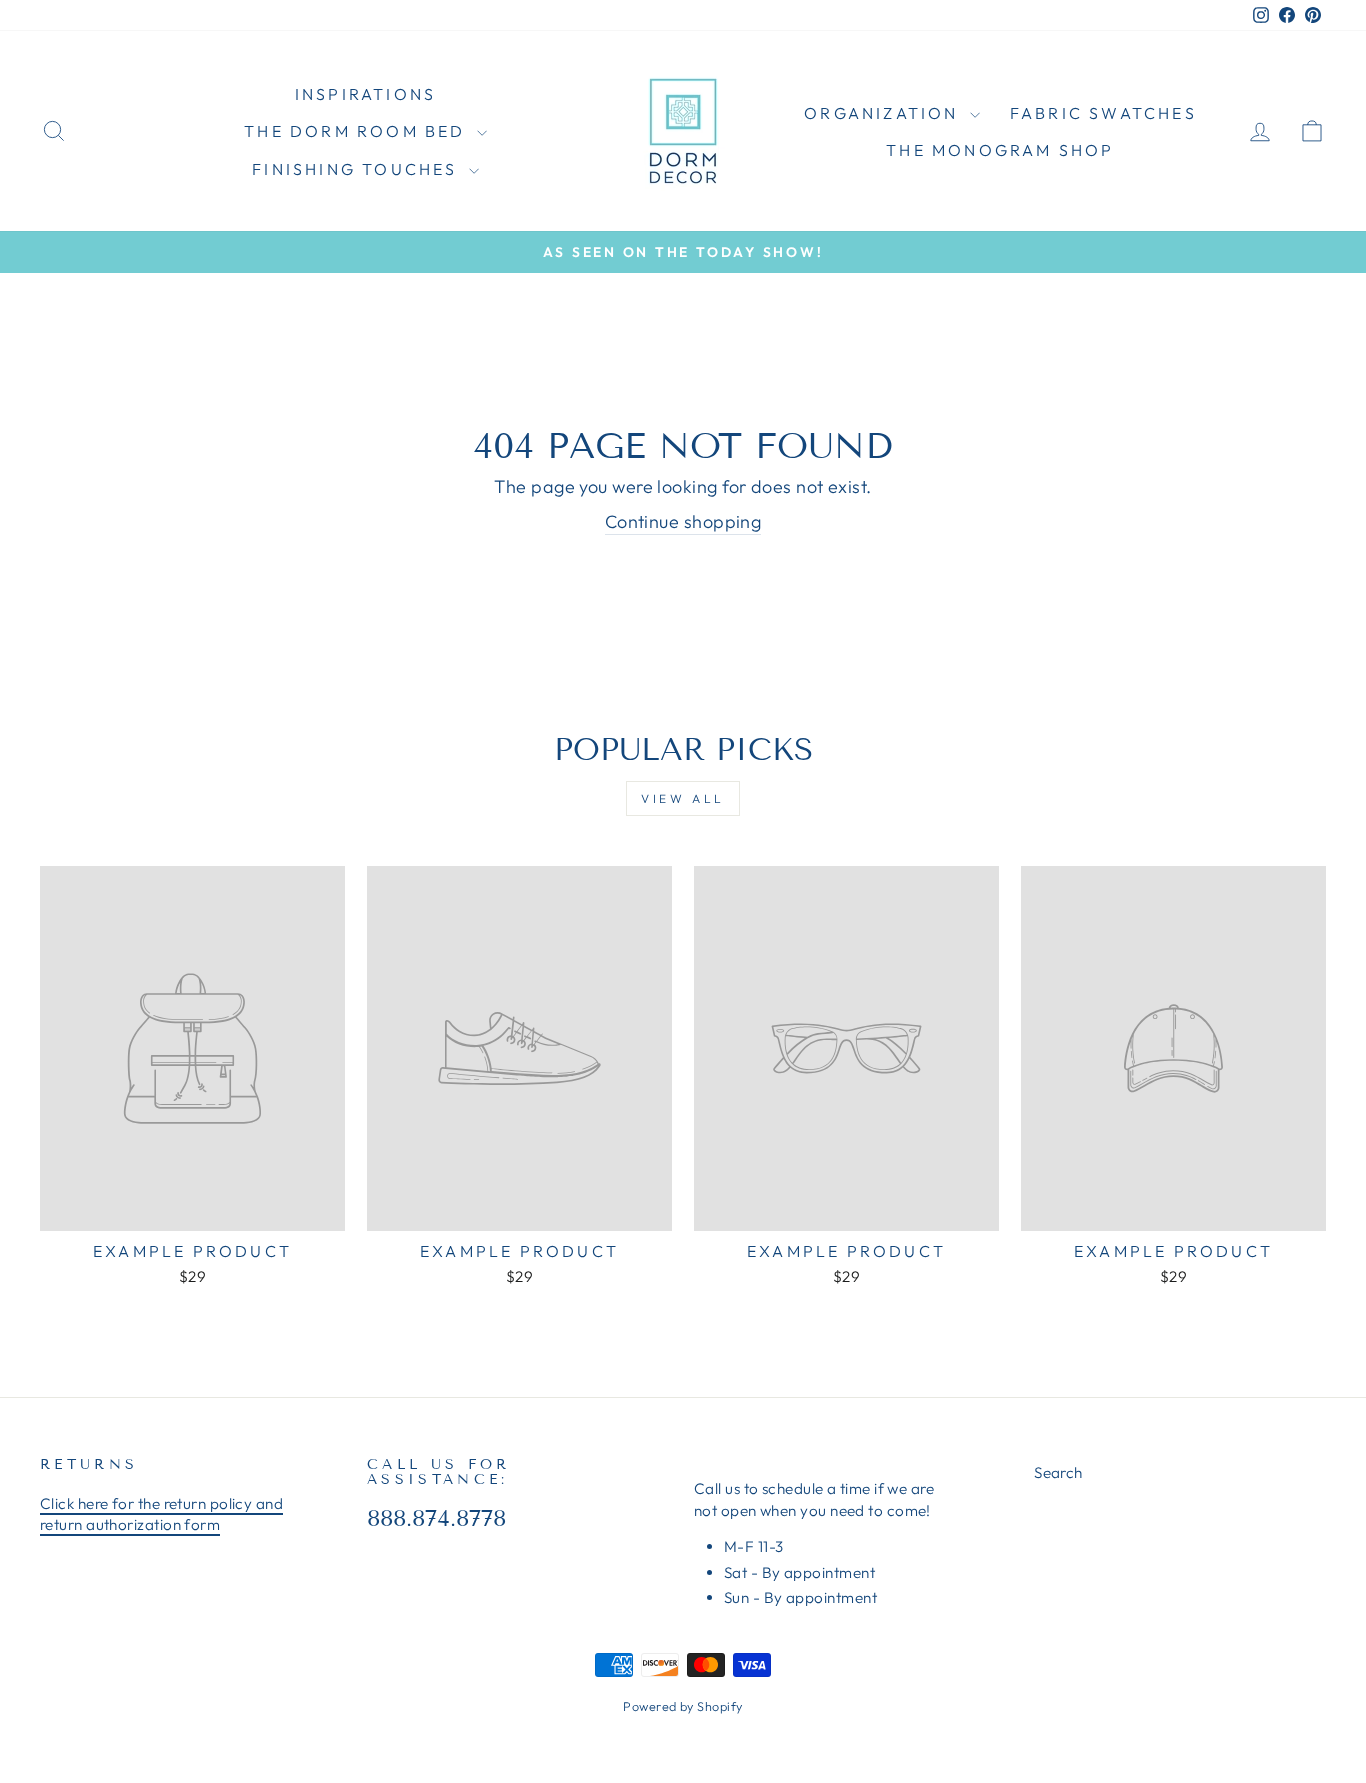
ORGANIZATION (884, 113)
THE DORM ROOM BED (358, 131)
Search (1058, 1472)
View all (683, 798)
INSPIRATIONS (365, 94)
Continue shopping (683, 521)
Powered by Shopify (682, 1706)
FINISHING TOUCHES (358, 169)
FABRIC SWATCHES (1103, 113)
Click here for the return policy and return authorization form (161, 1514)
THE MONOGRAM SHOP (1000, 150)
